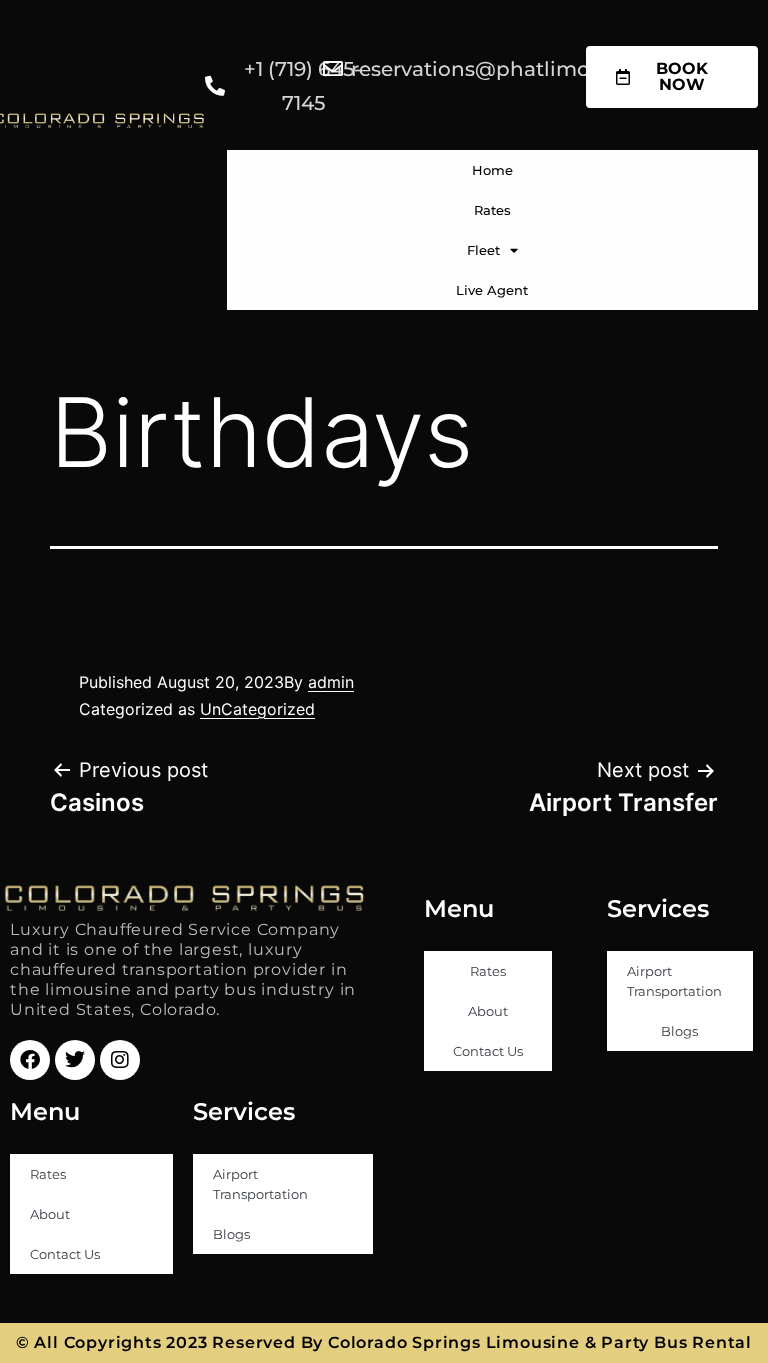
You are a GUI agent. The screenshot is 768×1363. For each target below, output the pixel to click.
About (488, 1011)
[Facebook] (30, 1060)
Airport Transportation (674, 981)
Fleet (483, 250)
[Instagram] (120, 1060)
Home (492, 170)
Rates (492, 210)
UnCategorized (257, 709)
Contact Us (488, 1051)
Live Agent (492, 290)
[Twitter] (75, 1060)
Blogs (679, 1031)
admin (331, 682)
